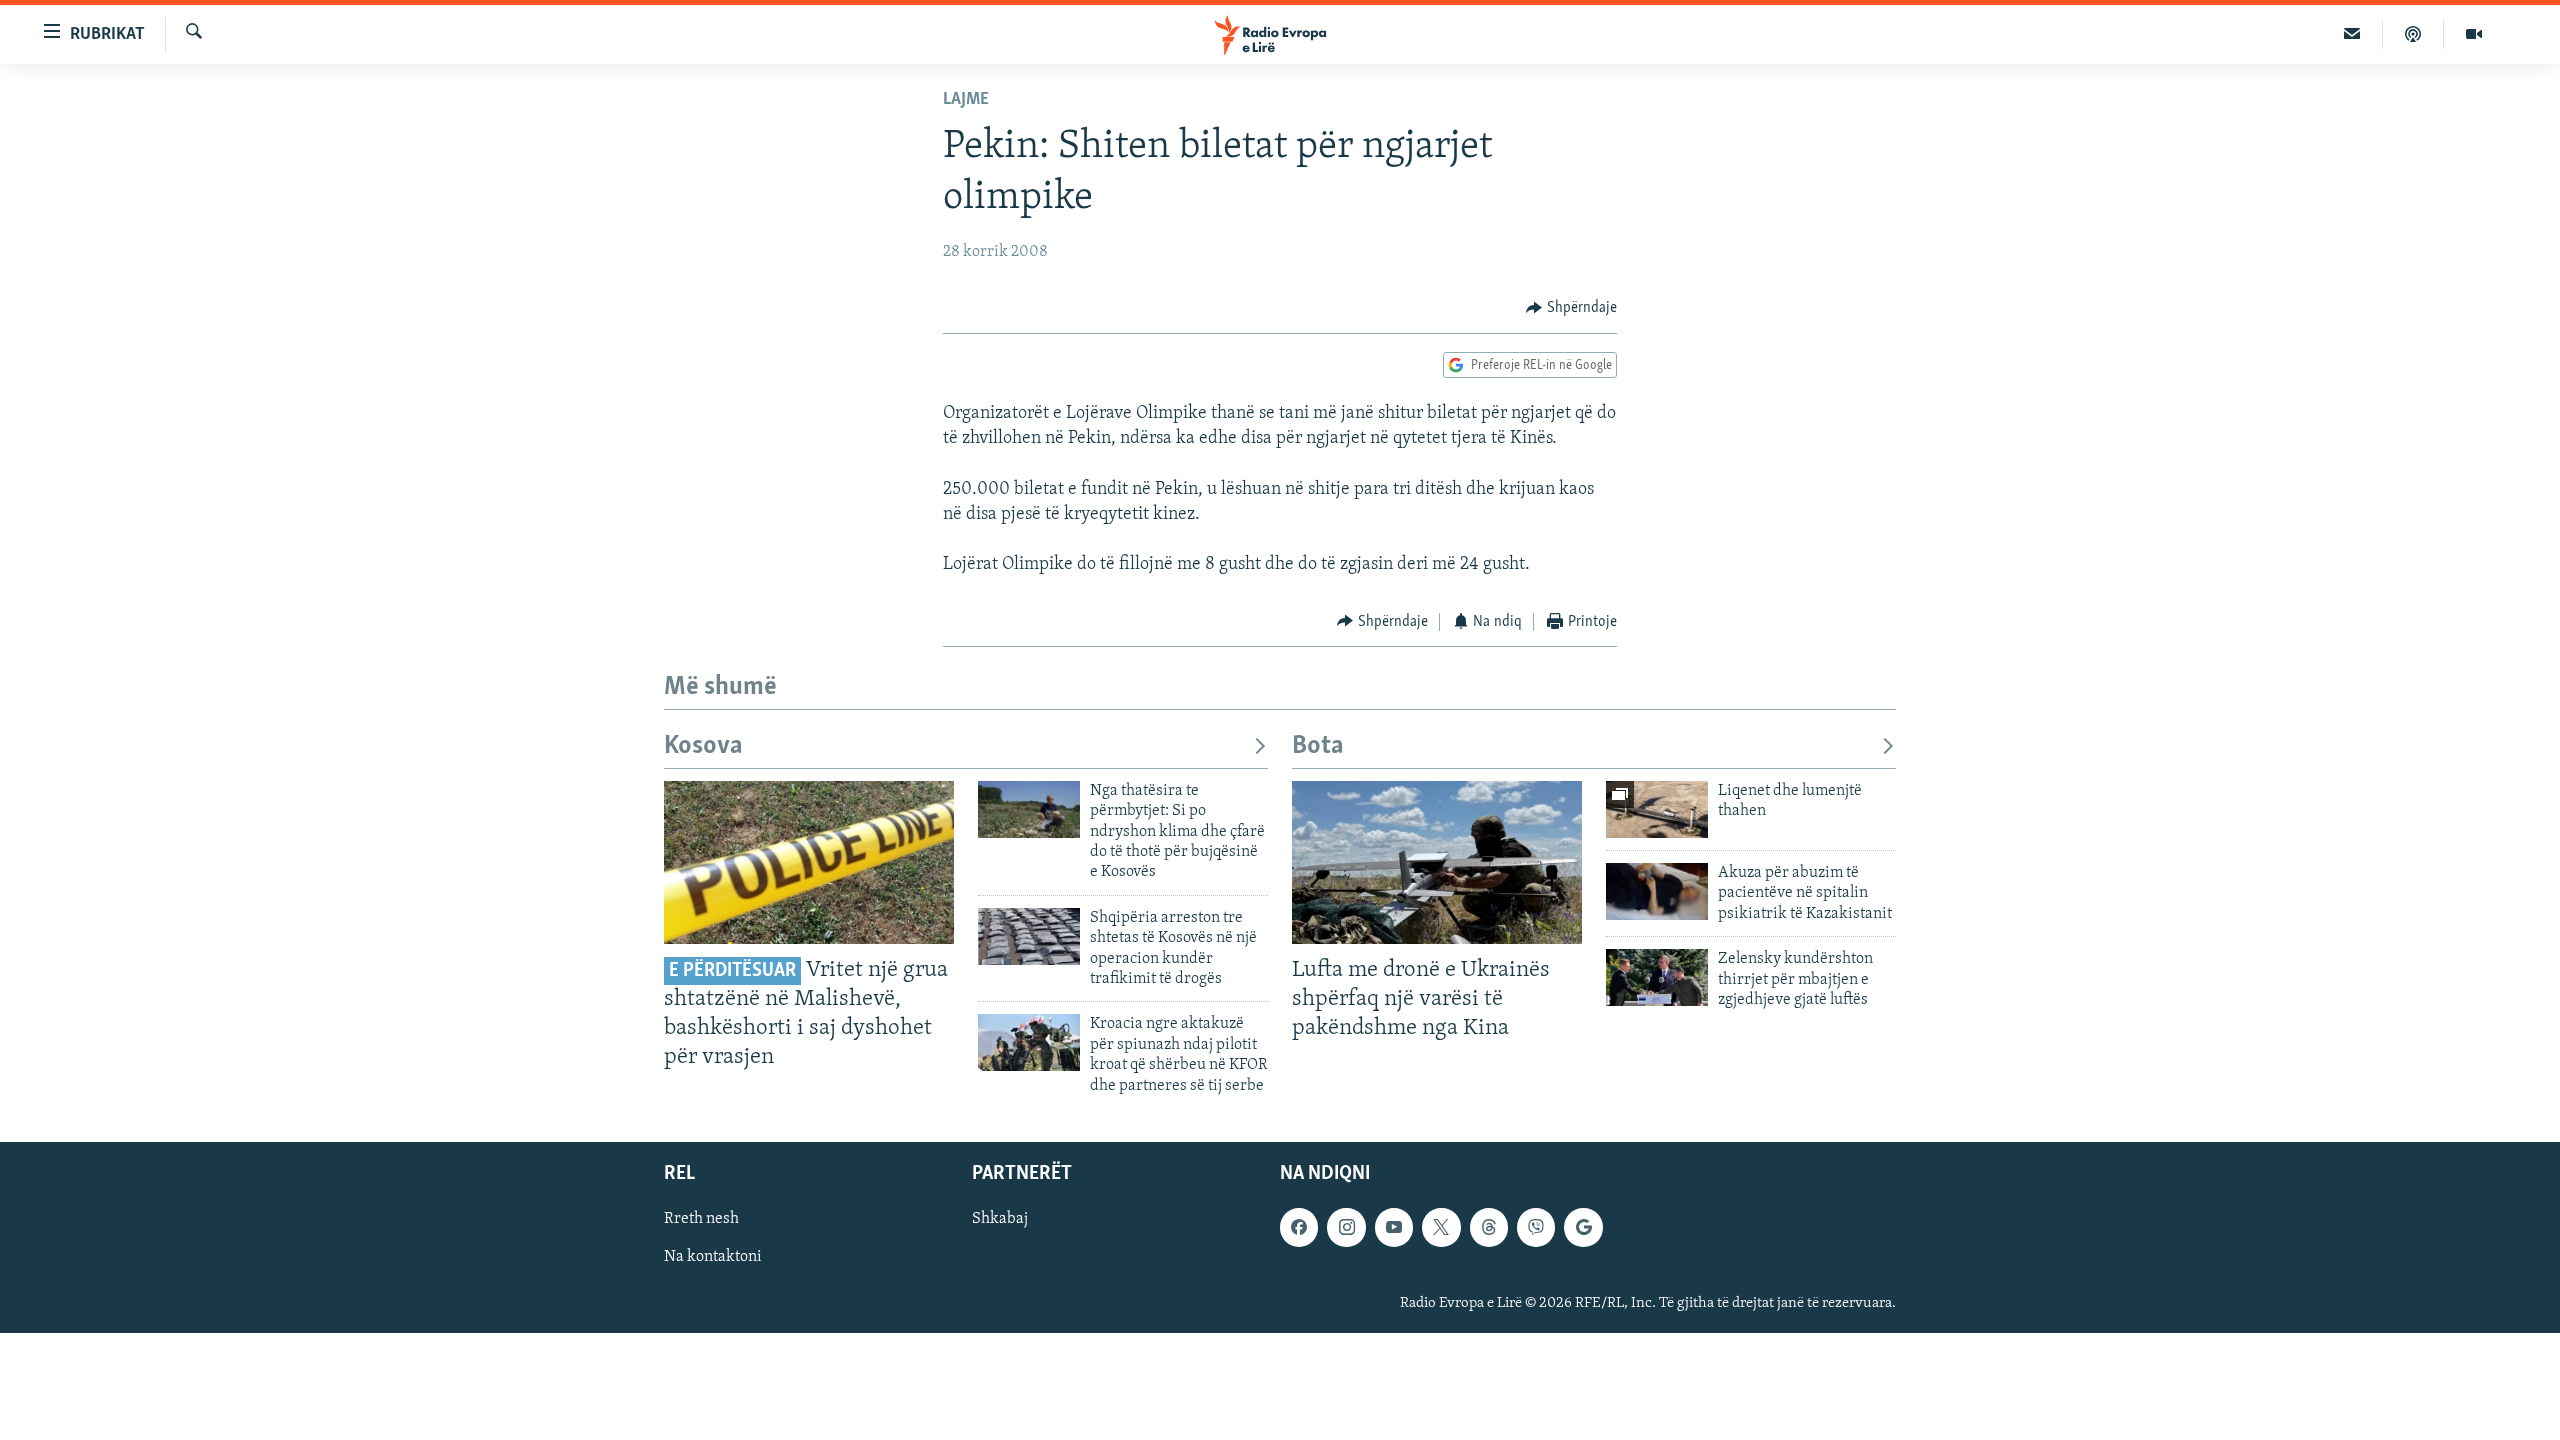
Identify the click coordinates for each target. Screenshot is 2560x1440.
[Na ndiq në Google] (1583, 1227)
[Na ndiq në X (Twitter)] (1441, 1227)
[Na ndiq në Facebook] (1299, 1227)
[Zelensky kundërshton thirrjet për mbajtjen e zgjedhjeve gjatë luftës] (1657, 977)
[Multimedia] (2474, 34)
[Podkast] (2413, 34)
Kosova (703, 746)
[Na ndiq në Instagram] (1346, 1227)
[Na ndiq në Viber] (1536, 1227)
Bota (1318, 746)
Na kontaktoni (713, 1257)
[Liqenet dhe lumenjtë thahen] (1657, 809)
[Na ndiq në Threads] (1489, 1227)
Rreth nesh (701, 1219)
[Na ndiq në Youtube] (1394, 1227)
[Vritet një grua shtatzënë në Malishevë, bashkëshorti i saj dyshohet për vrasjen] (809, 862)
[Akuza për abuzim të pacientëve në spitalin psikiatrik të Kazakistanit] (1657, 891)
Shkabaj (1000, 1219)
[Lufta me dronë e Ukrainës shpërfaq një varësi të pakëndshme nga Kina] (1437, 862)
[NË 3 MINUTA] (2352, 34)
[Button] (1571, 308)
